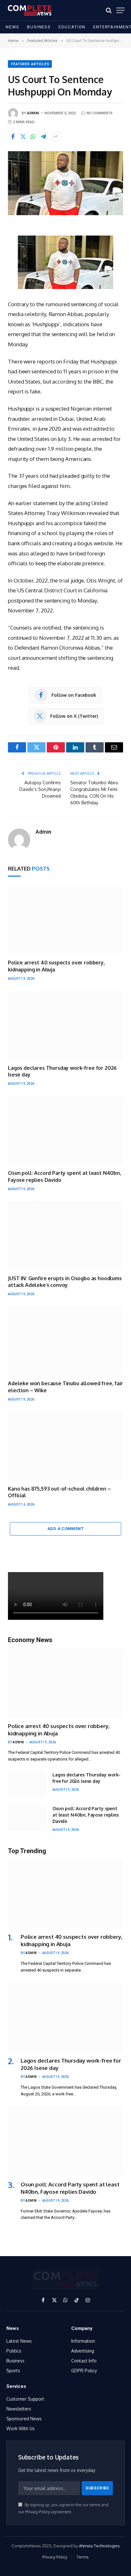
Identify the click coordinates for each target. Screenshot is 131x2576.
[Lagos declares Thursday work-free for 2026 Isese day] (65, 1025)
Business (39, 27)
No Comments (100, 113)
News (13, 27)
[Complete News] (30, 10)
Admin (33, 113)
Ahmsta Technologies (99, 2546)
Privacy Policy (38, 2512)
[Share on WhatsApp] (33, 137)
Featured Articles (30, 64)
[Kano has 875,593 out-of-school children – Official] (65, 1446)
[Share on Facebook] (13, 137)
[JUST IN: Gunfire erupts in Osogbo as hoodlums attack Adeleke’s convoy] (65, 1235)
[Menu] (121, 10)
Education (72, 27)
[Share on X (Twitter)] (23, 137)
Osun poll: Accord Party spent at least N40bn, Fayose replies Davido (86, 1815)
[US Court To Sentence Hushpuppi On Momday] (65, 183)
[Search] (109, 10)
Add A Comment (65, 1529)
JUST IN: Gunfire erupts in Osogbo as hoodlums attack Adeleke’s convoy (65, 1282)
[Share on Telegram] (43, 137)
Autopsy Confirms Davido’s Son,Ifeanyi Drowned (40, 789)
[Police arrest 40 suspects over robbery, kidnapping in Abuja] (65, 920)
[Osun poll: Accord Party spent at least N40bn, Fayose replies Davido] (65, 1130)
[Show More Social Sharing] (56, 137)
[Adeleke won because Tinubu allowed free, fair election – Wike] (65, 1341)
